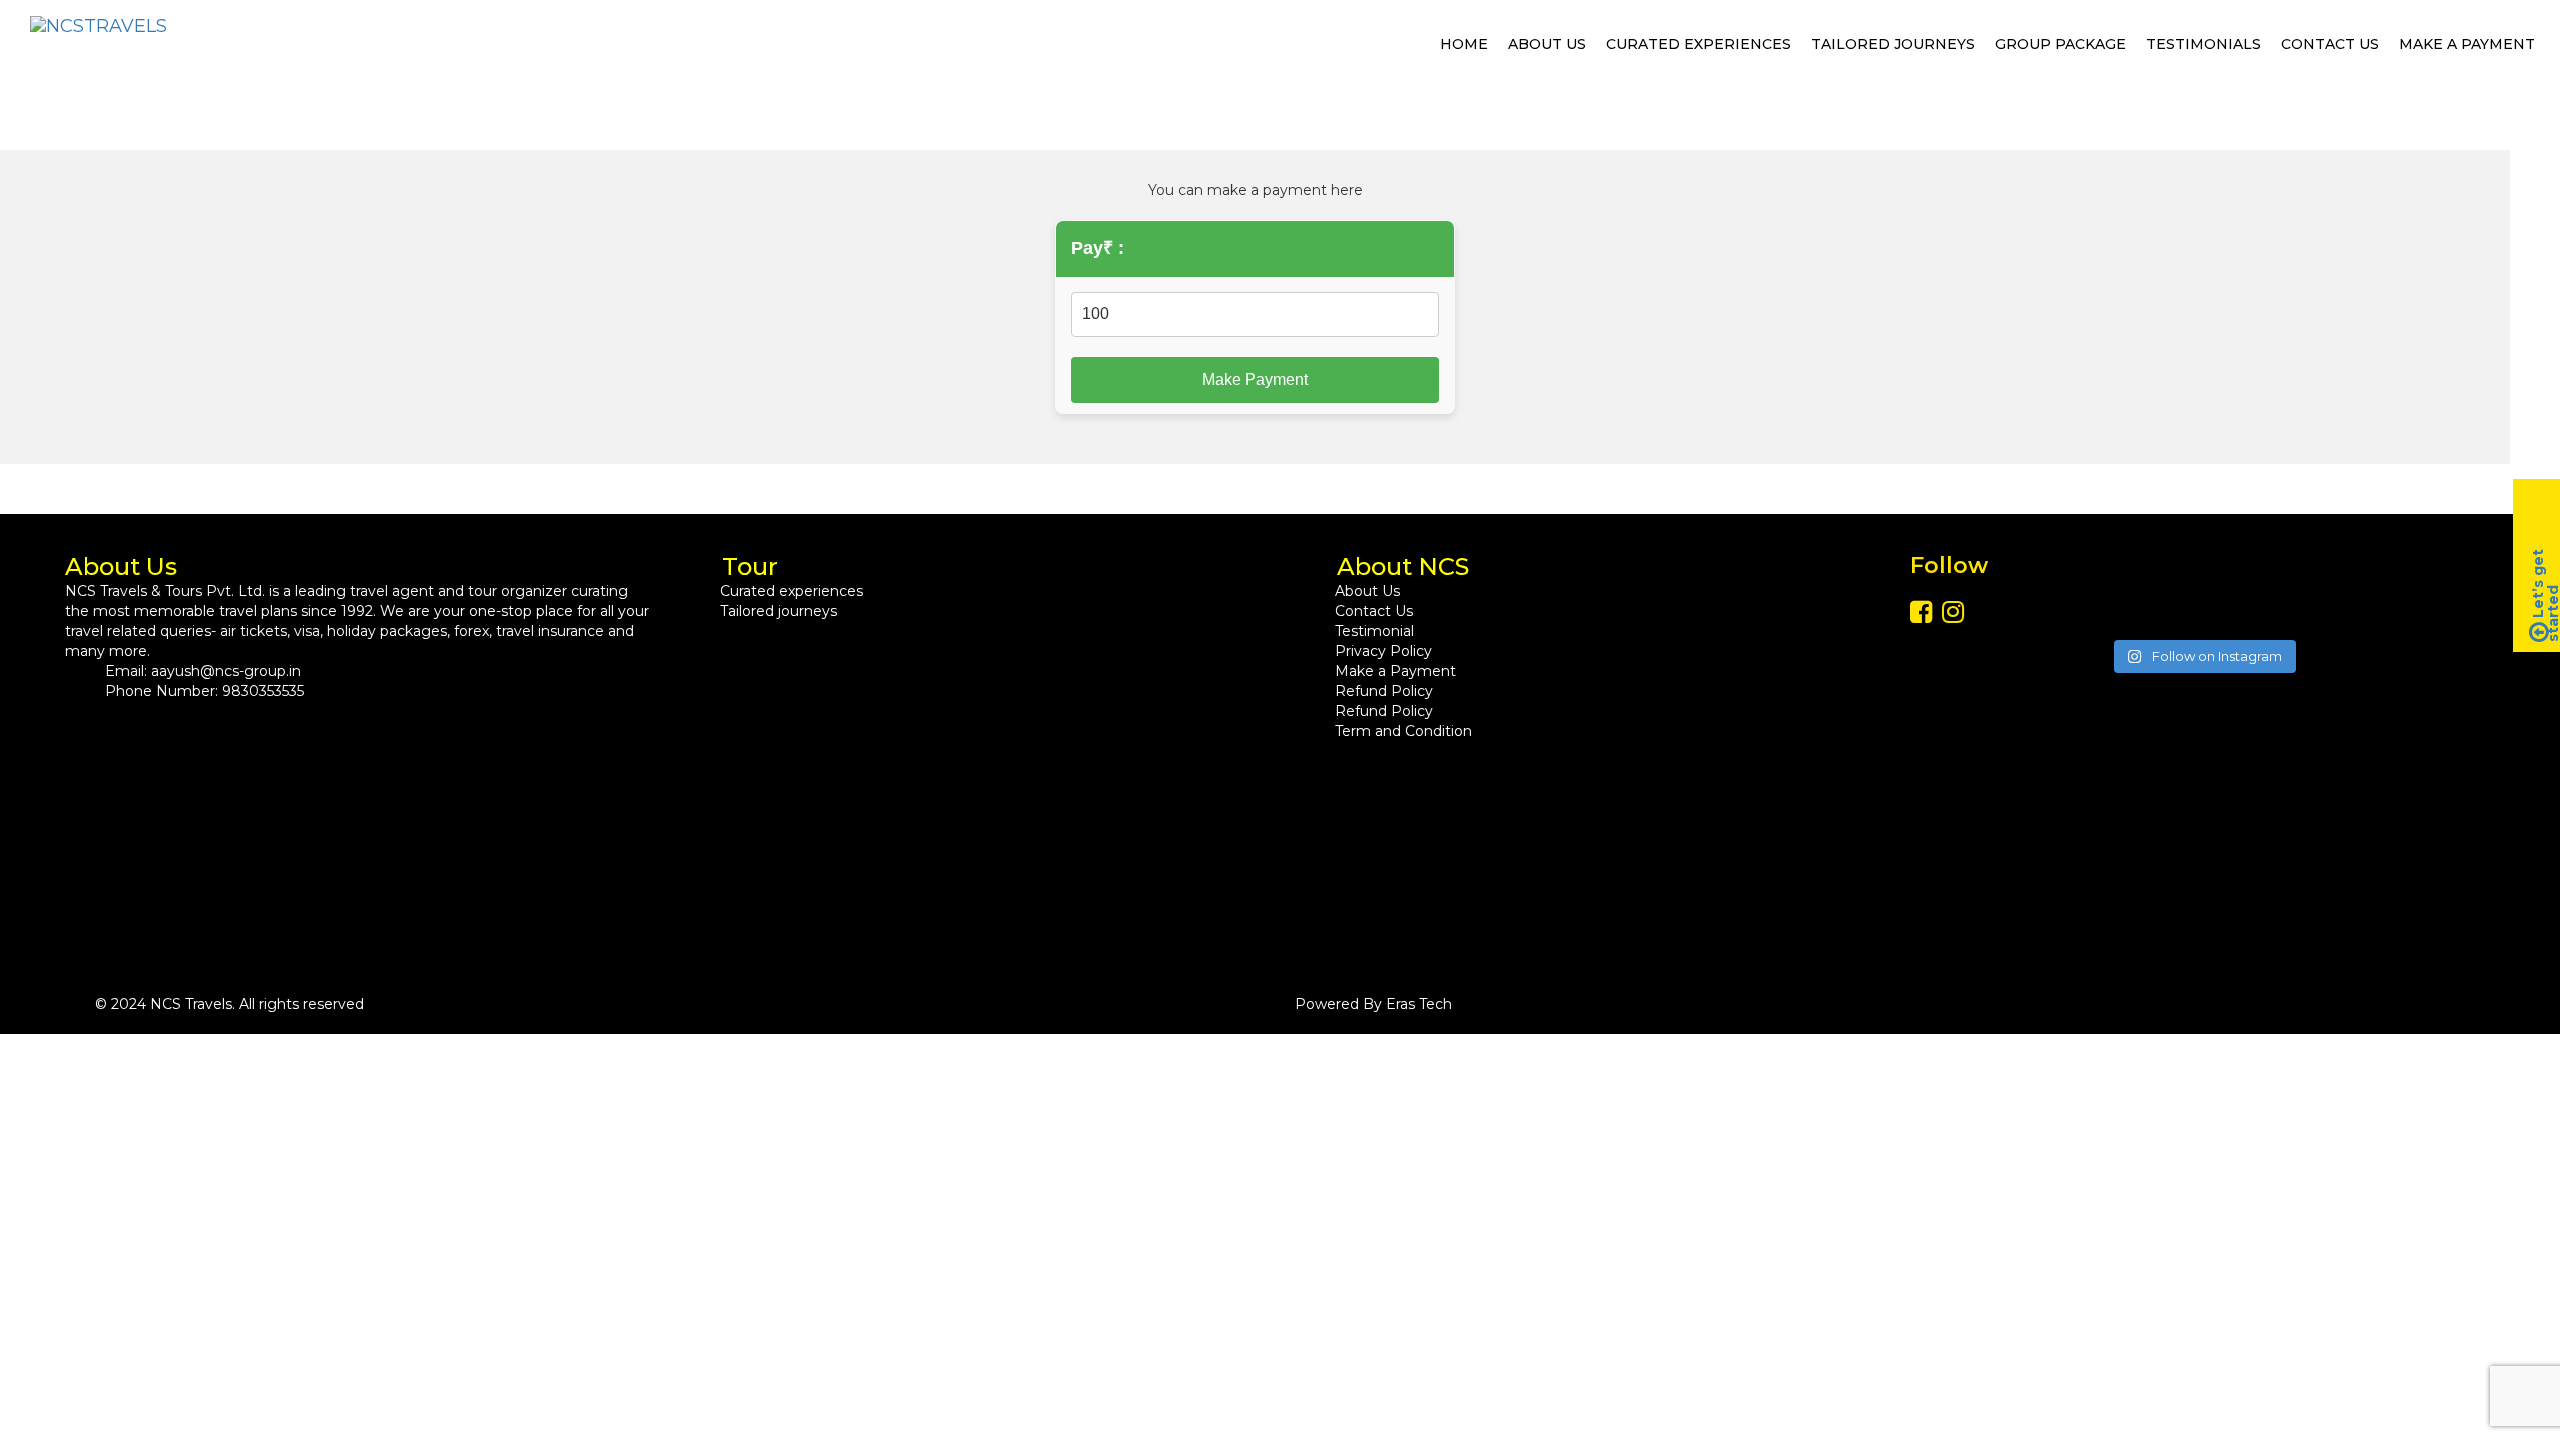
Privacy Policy (1383, 651)
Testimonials (2203, 44)
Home (1464, 44)
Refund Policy (1384, 691)
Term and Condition (1403, 731)
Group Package (2060, 44)
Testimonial (1374, 631)
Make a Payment (2467, 44)
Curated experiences (1698, 44)
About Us (1547, 44)
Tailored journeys (1893, 44)
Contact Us (2330, 44)
